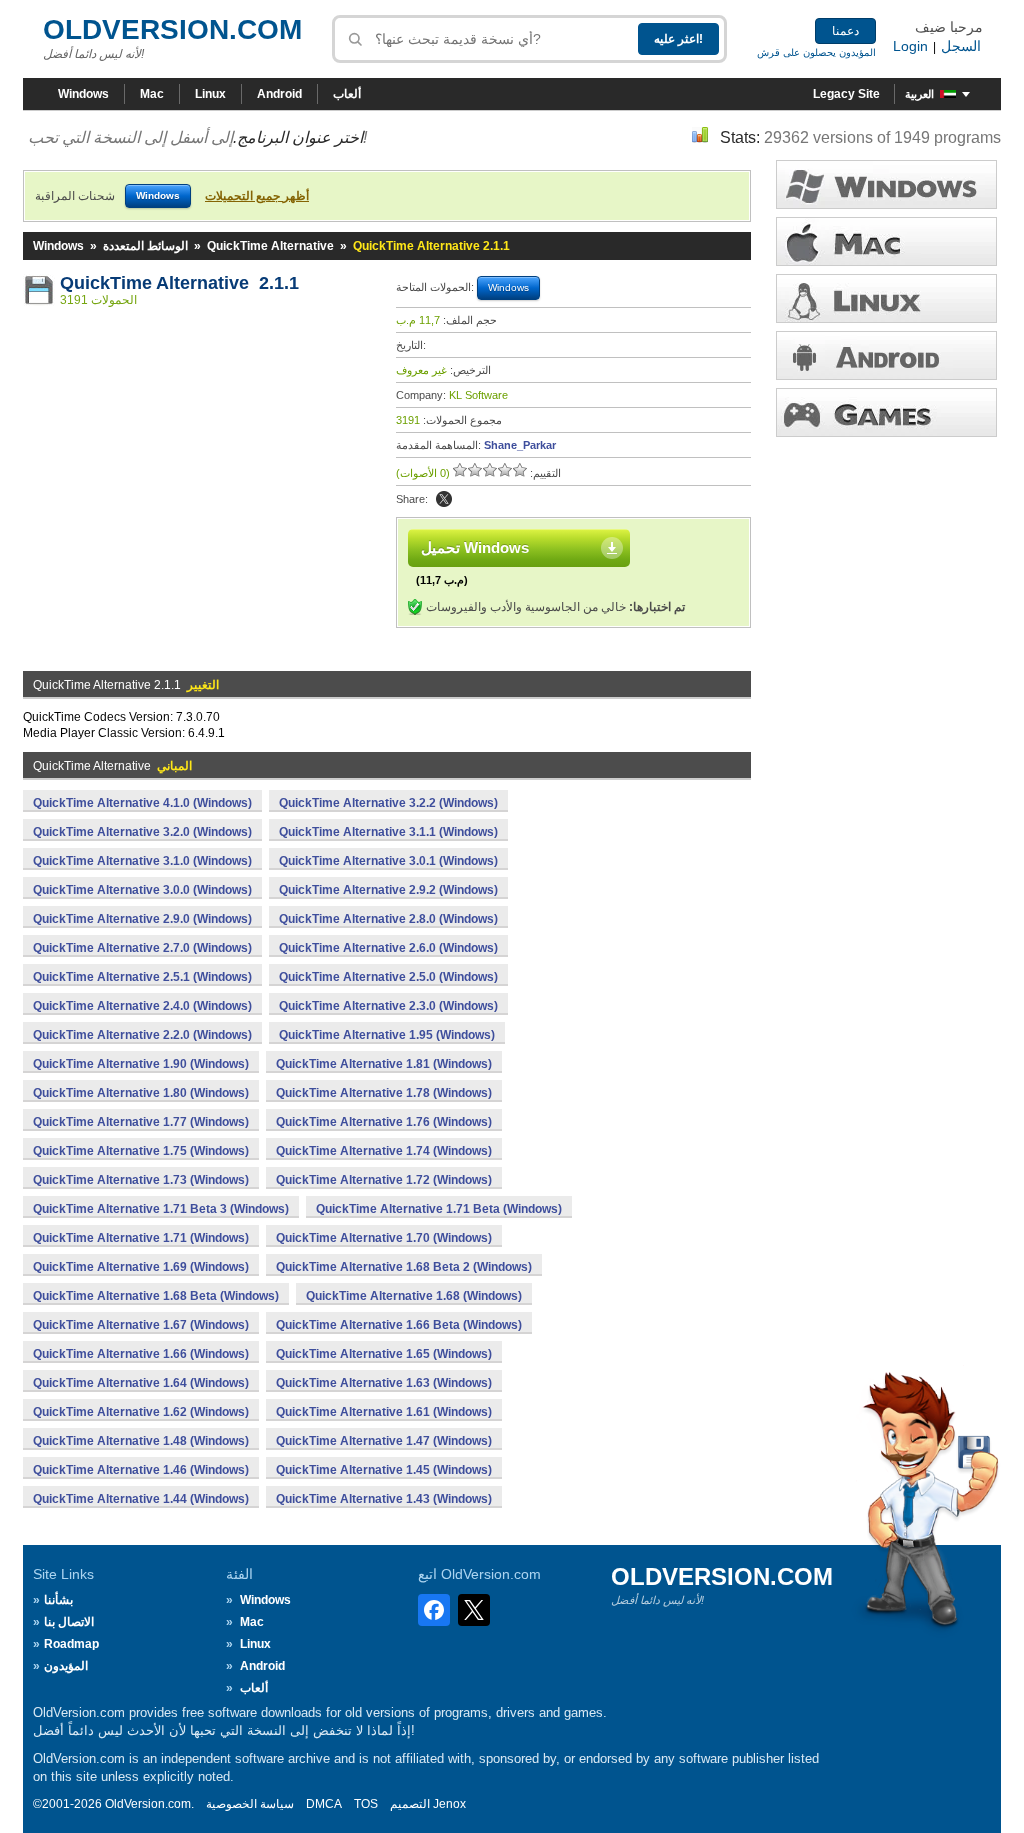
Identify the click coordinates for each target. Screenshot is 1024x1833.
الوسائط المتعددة (145, 246)
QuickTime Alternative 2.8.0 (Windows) (388, 919)
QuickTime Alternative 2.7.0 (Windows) (142, 948)
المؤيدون (66, 1666)
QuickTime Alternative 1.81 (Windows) (384, 1064)
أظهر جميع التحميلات (257, 196)
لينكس (886, 298)
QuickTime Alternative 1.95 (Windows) (387, 1035)
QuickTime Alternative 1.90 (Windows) (141, 1064)
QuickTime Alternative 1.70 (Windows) (384, 1238)
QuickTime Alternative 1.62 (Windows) (141, 1412)
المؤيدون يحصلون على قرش (816, 52)
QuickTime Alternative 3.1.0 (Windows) (142, 861)
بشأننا (58, 1600)
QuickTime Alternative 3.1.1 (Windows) (388, 832)
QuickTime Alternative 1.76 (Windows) (384, 1122)
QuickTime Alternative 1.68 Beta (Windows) (156, 1296)
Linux (210, 94)
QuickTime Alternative (270, 246)
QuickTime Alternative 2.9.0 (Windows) (142, 919)
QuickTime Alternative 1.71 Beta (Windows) (439, 1209)
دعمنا (845, 31)
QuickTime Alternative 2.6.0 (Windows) (388, 948)
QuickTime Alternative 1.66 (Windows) (141, 1354)
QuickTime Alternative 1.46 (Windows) (141, 1470)
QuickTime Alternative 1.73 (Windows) (141, 1180)
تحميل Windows (475, 547)
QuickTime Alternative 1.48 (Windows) (141, 1441)
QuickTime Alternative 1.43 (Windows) (384, 1499)
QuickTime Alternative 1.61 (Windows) (384, 1412)
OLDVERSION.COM (172, 29)
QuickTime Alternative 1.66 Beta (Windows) (399, 1325)
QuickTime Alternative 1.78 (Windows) (384, 1093)
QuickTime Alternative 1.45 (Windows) (384, 1470)
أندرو (886, 355)
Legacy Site (846, 94)
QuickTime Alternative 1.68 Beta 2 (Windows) (404, 1267)
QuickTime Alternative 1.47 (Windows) (384, 1441)
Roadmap (71, 1644)
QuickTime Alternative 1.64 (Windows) (141, 1383)
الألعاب (886, 412)
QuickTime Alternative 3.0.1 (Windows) (388, 861)
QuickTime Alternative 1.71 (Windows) (141, 1238)
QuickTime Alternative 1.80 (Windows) (141, 1093)
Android (279, 94)
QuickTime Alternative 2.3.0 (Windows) (388, 1006)
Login (910, 46)
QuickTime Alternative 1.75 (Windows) (141, 1151)
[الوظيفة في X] (444, 499)
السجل (961, 46)
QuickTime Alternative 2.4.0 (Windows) (142, 1006)
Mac (152, 94)
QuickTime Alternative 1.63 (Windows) (384, 1383)
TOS (366, 1804)
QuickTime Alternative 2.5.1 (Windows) (142, 977)
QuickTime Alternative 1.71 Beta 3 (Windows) (161, 1209)
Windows (83, 94)
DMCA (324, 1804)
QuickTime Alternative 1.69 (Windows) (141, 1267)
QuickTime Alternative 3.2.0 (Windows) (142, 832)
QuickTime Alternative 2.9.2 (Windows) (388, 890)
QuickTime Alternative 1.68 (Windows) (414, 1296)
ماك (886, 241)
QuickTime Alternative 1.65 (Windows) (384, 1354)
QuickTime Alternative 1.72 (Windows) (384, 1180)
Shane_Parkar (520, 445)
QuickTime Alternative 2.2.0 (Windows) (142, 1035)
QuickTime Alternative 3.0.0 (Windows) (142, 890)
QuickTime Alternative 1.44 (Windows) (141, 1499)
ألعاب (347, 94)
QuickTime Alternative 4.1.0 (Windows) (142, 803)
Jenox (449, 1804)
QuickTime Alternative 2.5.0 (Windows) (388, 977)
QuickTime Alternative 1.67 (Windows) (141, 1325)
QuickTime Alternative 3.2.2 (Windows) (388, 803)
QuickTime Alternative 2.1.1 (179, 283)
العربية (919, 94)
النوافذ (886, 184)
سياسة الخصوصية (250, 1804)
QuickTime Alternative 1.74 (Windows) (384, 1151)
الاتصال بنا (69, 1622)
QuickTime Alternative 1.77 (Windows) (141, 1122)
